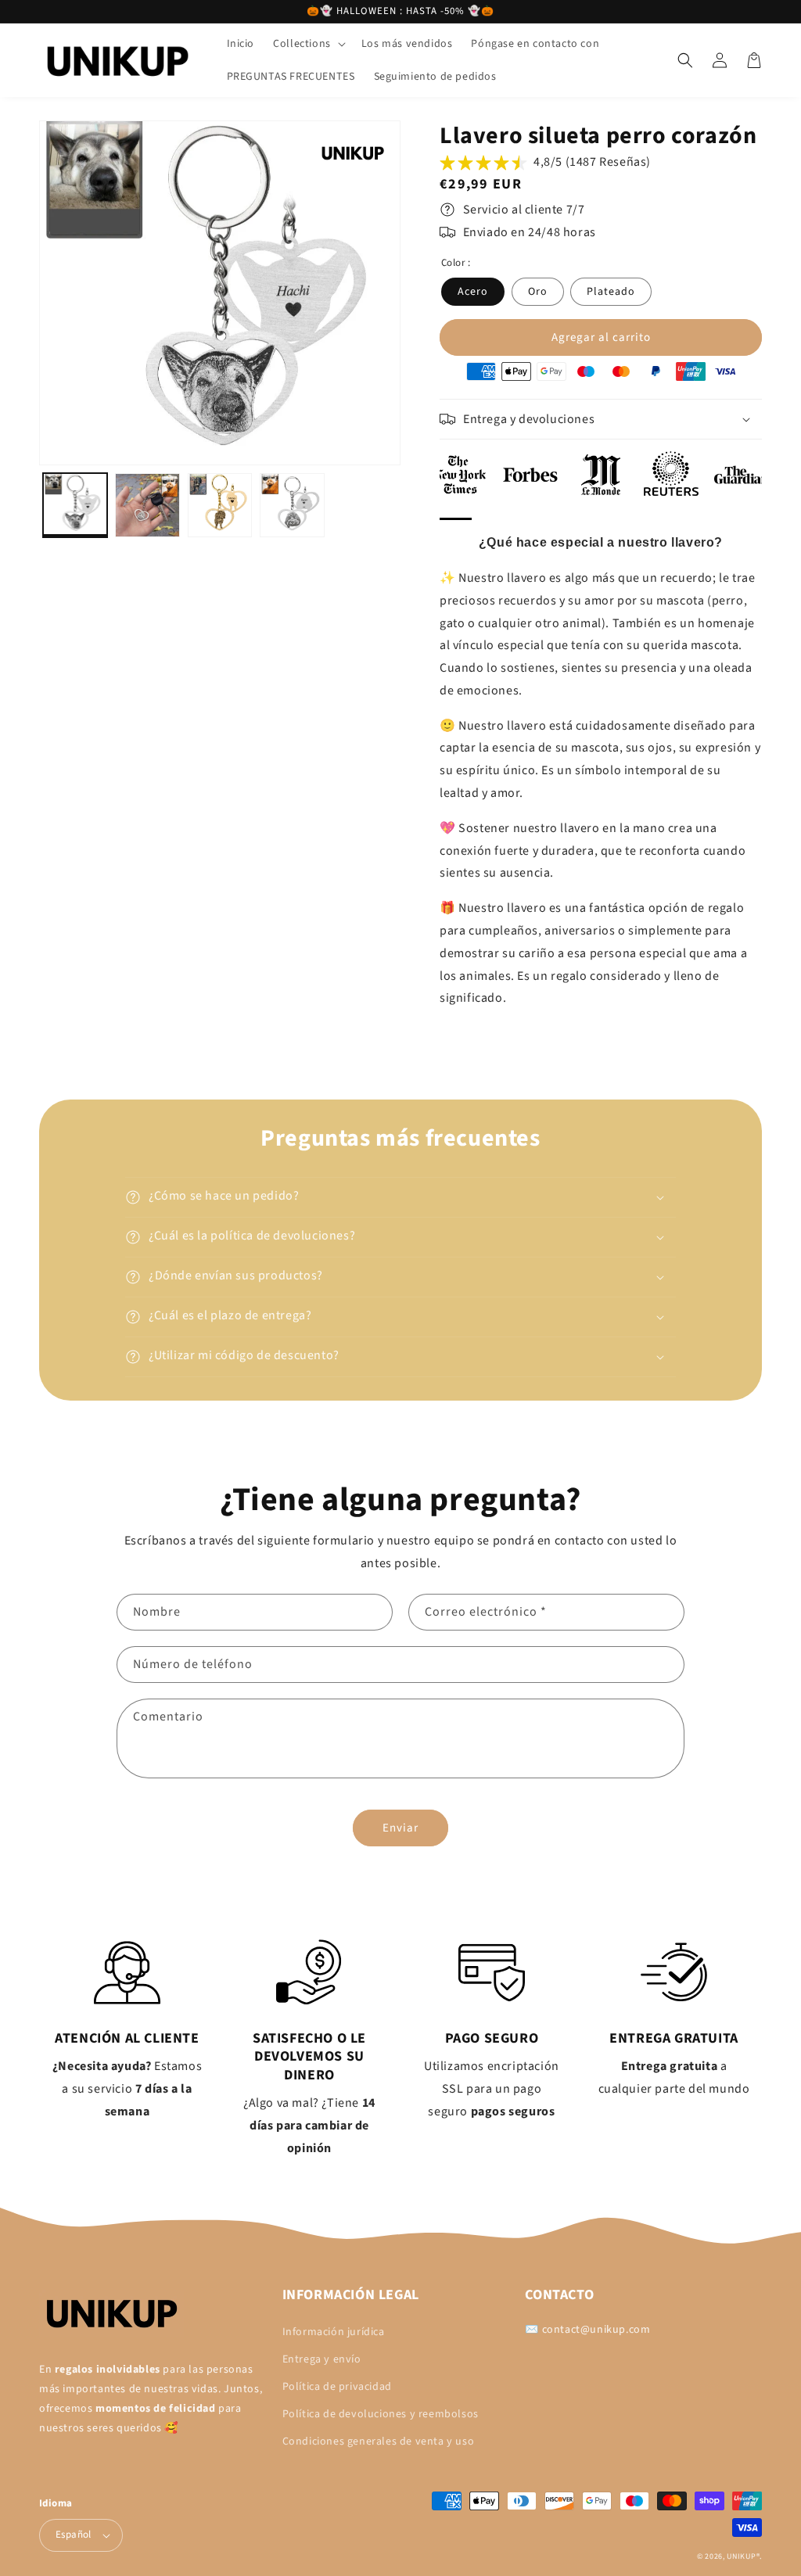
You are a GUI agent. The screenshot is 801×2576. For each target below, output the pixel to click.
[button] (308, 44)
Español (74, 2535)
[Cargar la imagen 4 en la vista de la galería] (292, 505)
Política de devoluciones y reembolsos (381, 2414)
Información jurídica (334, 2332)
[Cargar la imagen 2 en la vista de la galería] (147, 505)
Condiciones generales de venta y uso (379, 2441)
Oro (538, 292)
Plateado (611, 292)
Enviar (400, 1828)
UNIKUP (741, 2556)
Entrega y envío (322, 2359)
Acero (473, 292)
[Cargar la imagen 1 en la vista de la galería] (75, 505)
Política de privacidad (337, 2387)
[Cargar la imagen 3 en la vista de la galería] (220, 505)
